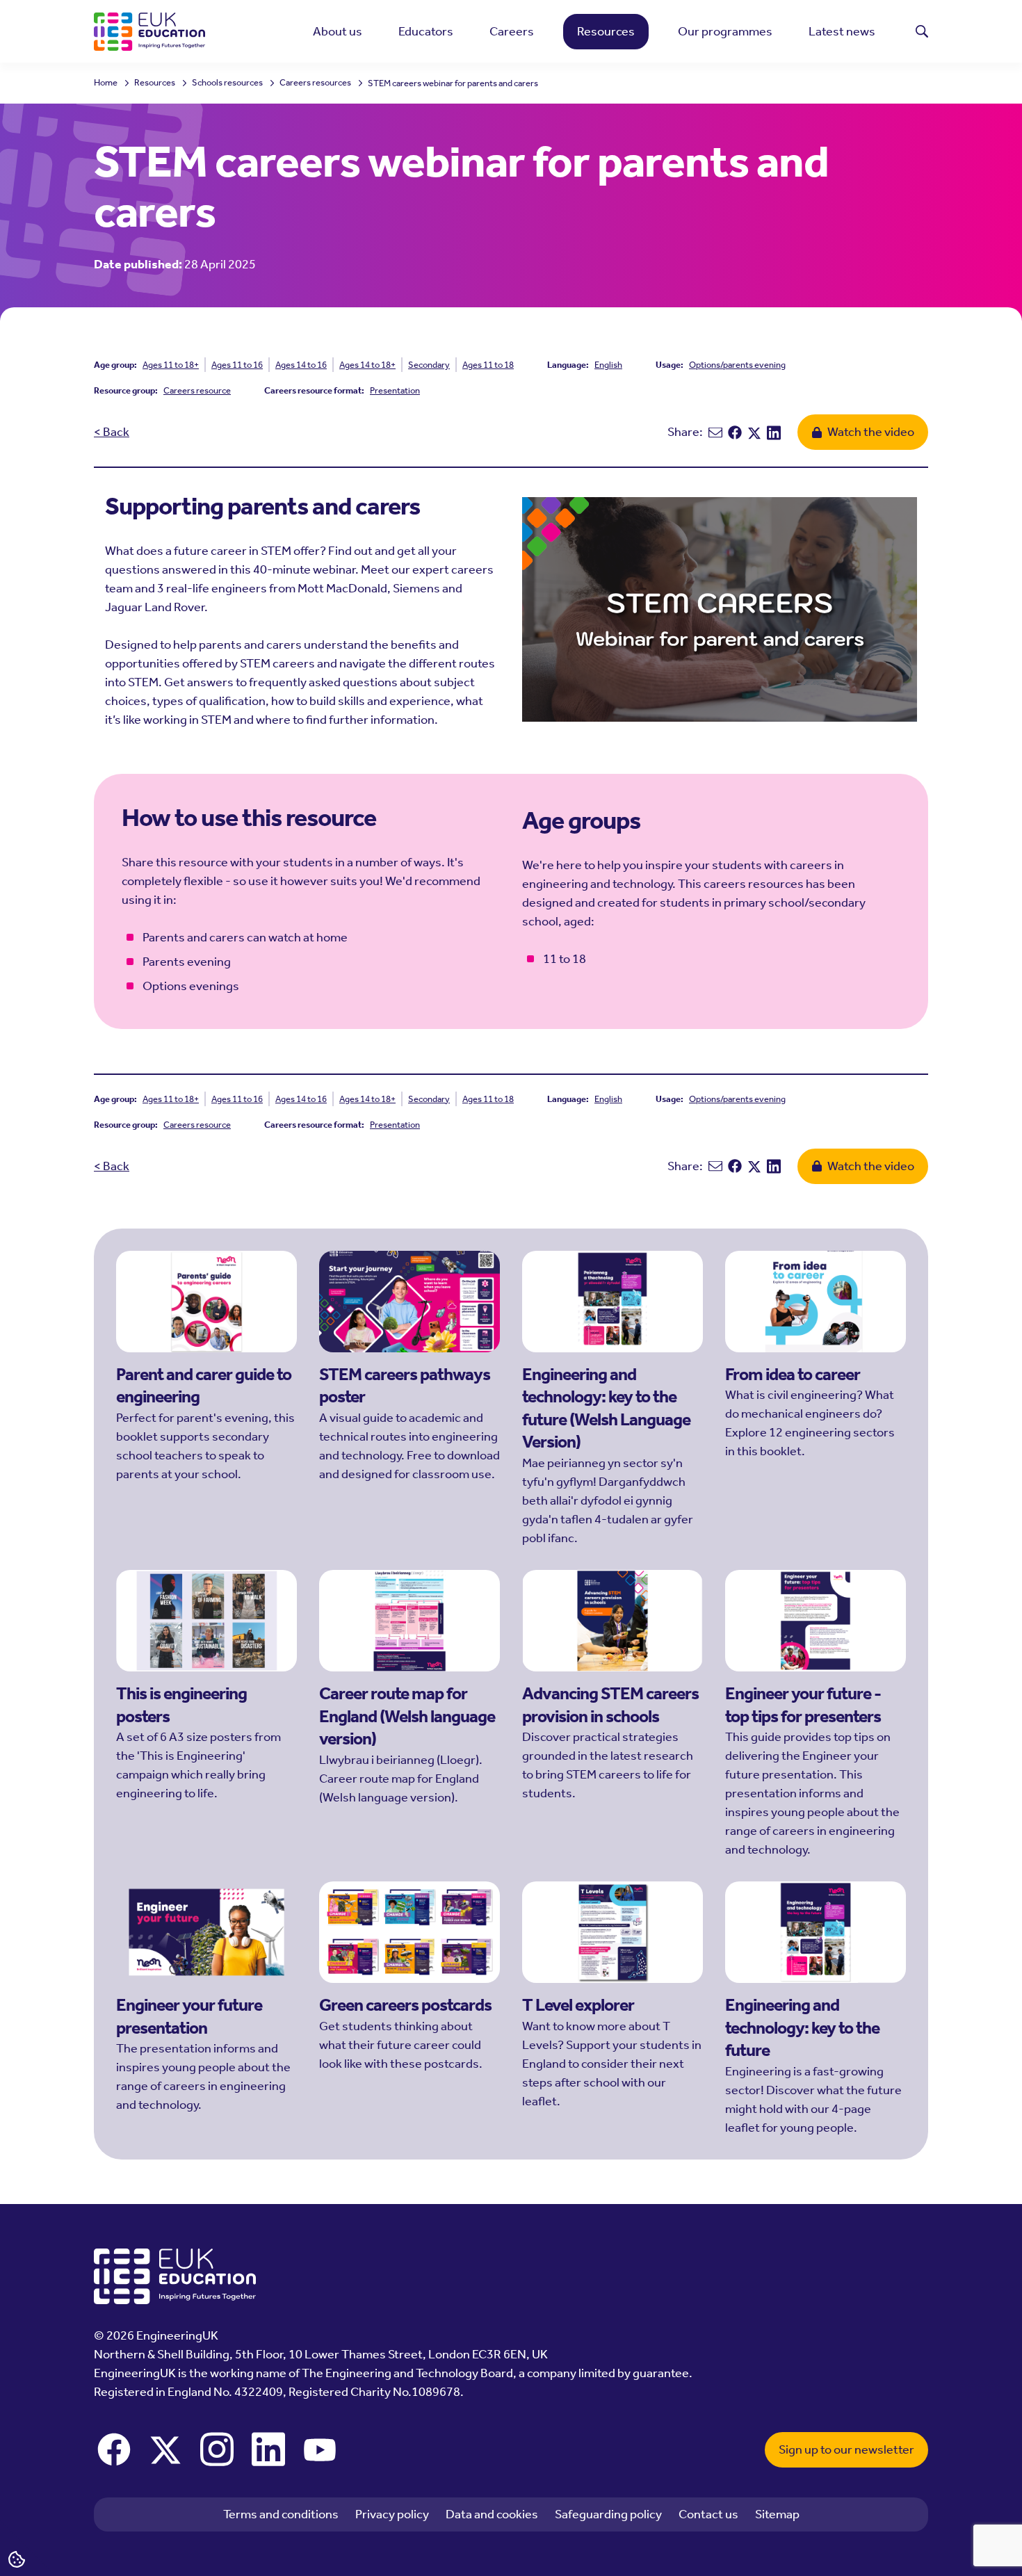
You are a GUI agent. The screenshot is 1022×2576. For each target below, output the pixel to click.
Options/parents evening (737, 365)
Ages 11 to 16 (237, 365)
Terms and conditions (281, 2514)
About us (338, 31)
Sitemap (777, 2514)
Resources (606, 31)
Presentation (395, 390)
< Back (112, 432)
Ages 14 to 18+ (367, 365)
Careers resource (197, 390)
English (608, 365)
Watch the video (871, 432)
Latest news (842, 31)
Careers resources (315, 83)
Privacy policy (392, 2514)
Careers (512, 31)
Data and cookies (492, 2514)
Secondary (429, 365)
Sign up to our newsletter (846, 2449)
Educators (426, 31)
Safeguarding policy (608, 2514)
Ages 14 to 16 (301, 365)
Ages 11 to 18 (488, 365)
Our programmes (725, 31)
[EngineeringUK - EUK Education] (149, 32)
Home (106, 83)
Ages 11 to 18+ (171, 365)
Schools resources (227, 83)
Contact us (708, 2514)
